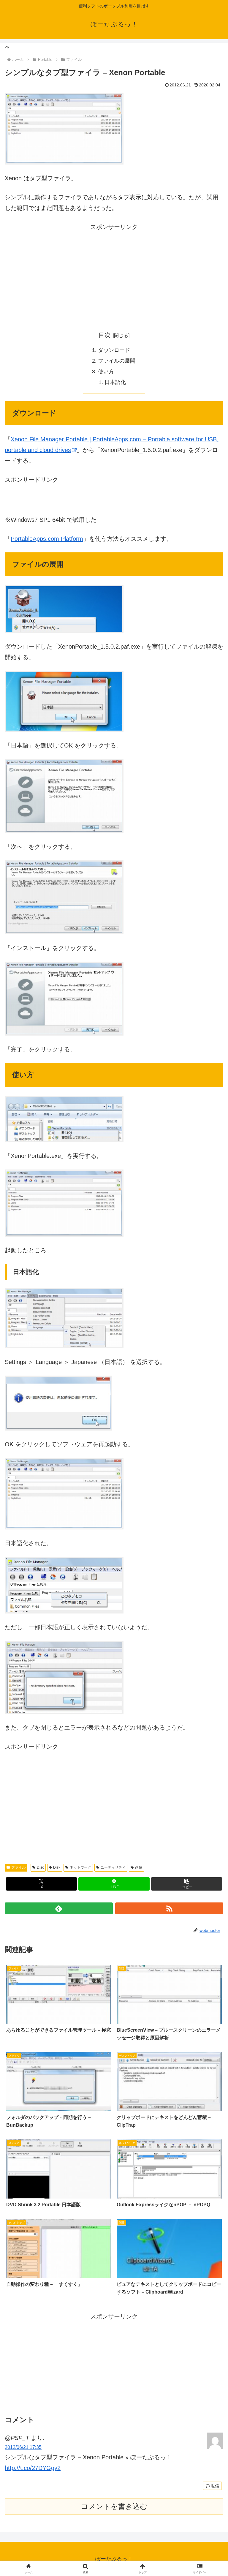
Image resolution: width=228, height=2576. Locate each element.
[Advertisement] (114, 274)
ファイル (18, 1867)
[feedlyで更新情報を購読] (59, 1908)
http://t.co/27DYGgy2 (33, 2468)
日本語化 (115, 382)
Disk (57, 1867)
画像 (139, 1867)
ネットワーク (80, 1867)
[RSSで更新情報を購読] (169, 1908)
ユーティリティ (113, 1867)
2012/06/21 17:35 (23, 2447)
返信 (215, 2486)
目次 (104, 335)
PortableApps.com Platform (47, 539)
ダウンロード (114, 350)
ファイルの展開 (117, 361)
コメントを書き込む (114, 2506)
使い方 (106, 372)
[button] (187, 1884)
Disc (40, 1867)
